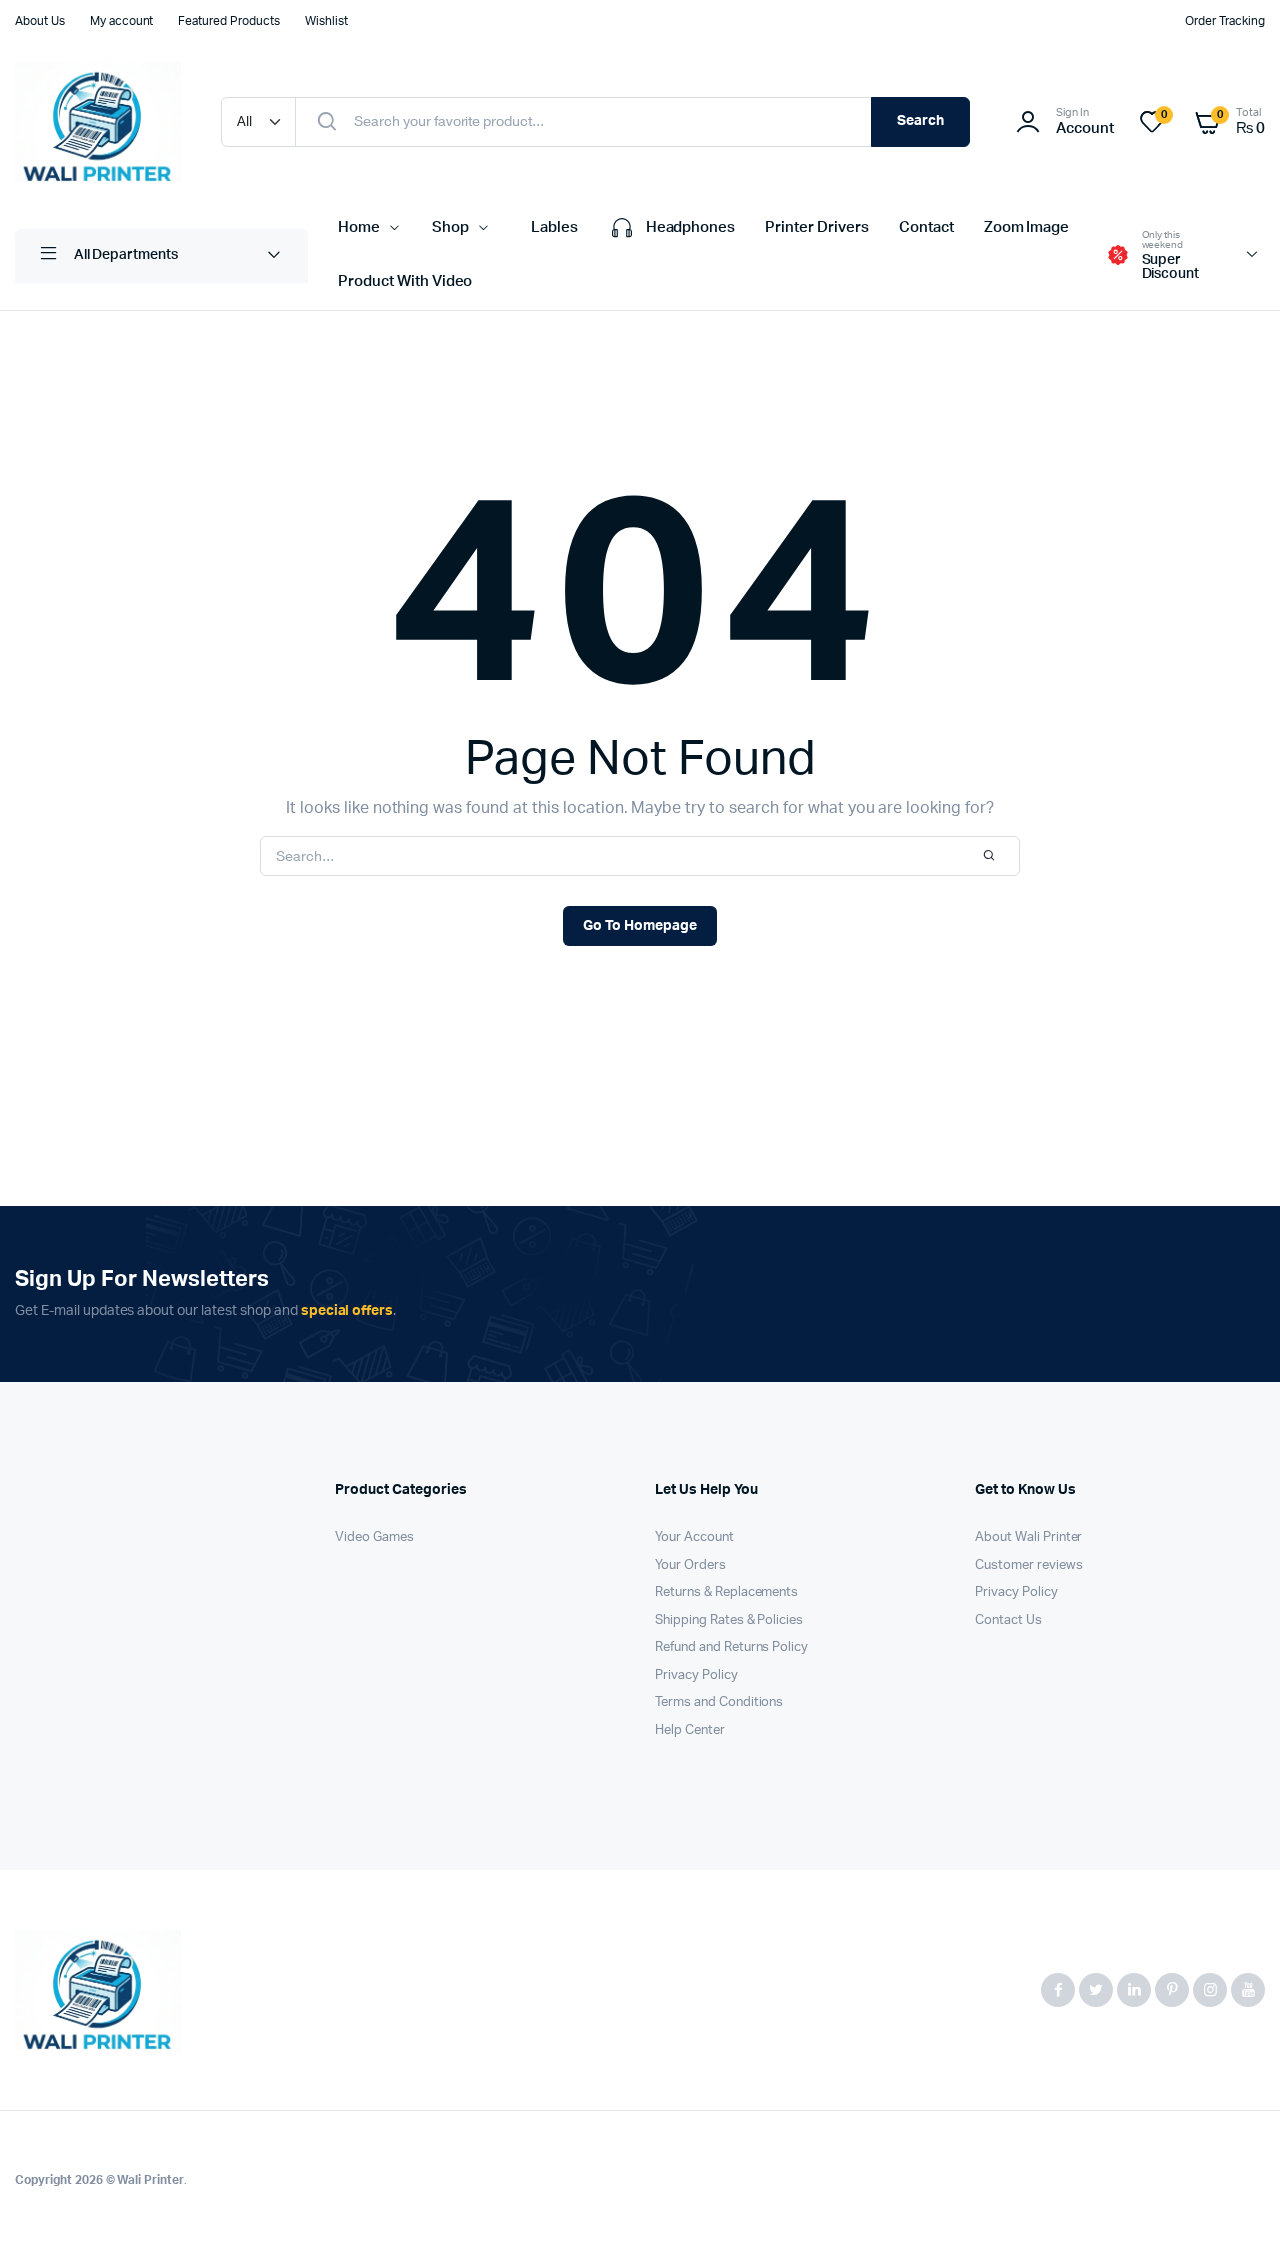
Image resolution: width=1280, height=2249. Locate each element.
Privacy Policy (696, 1675)
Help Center (690, 1730)
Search (920, 121)
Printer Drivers (817, 227)
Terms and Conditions (719, 1702)
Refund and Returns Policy (731, 1647)
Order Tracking (1225, 21)
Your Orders (690, 1565)
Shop (450, 227)
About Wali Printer (1028, 1537)
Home (359, 227)
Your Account (694, 1537)
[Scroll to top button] (1235, 2204)
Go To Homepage (640, 926)
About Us (40, 21)
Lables (554, 227)
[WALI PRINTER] (98, 122)
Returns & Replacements (726, 1592)
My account (122, 21)
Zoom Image (1027, 227)
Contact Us (1008, 1620)
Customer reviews (1029, 1565)
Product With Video (405, 281)
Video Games (374, 1537)
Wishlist (326, 21)
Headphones (691, 227)
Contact (926, 227)
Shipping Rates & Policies (729, 1620)
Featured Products (229, 21)
